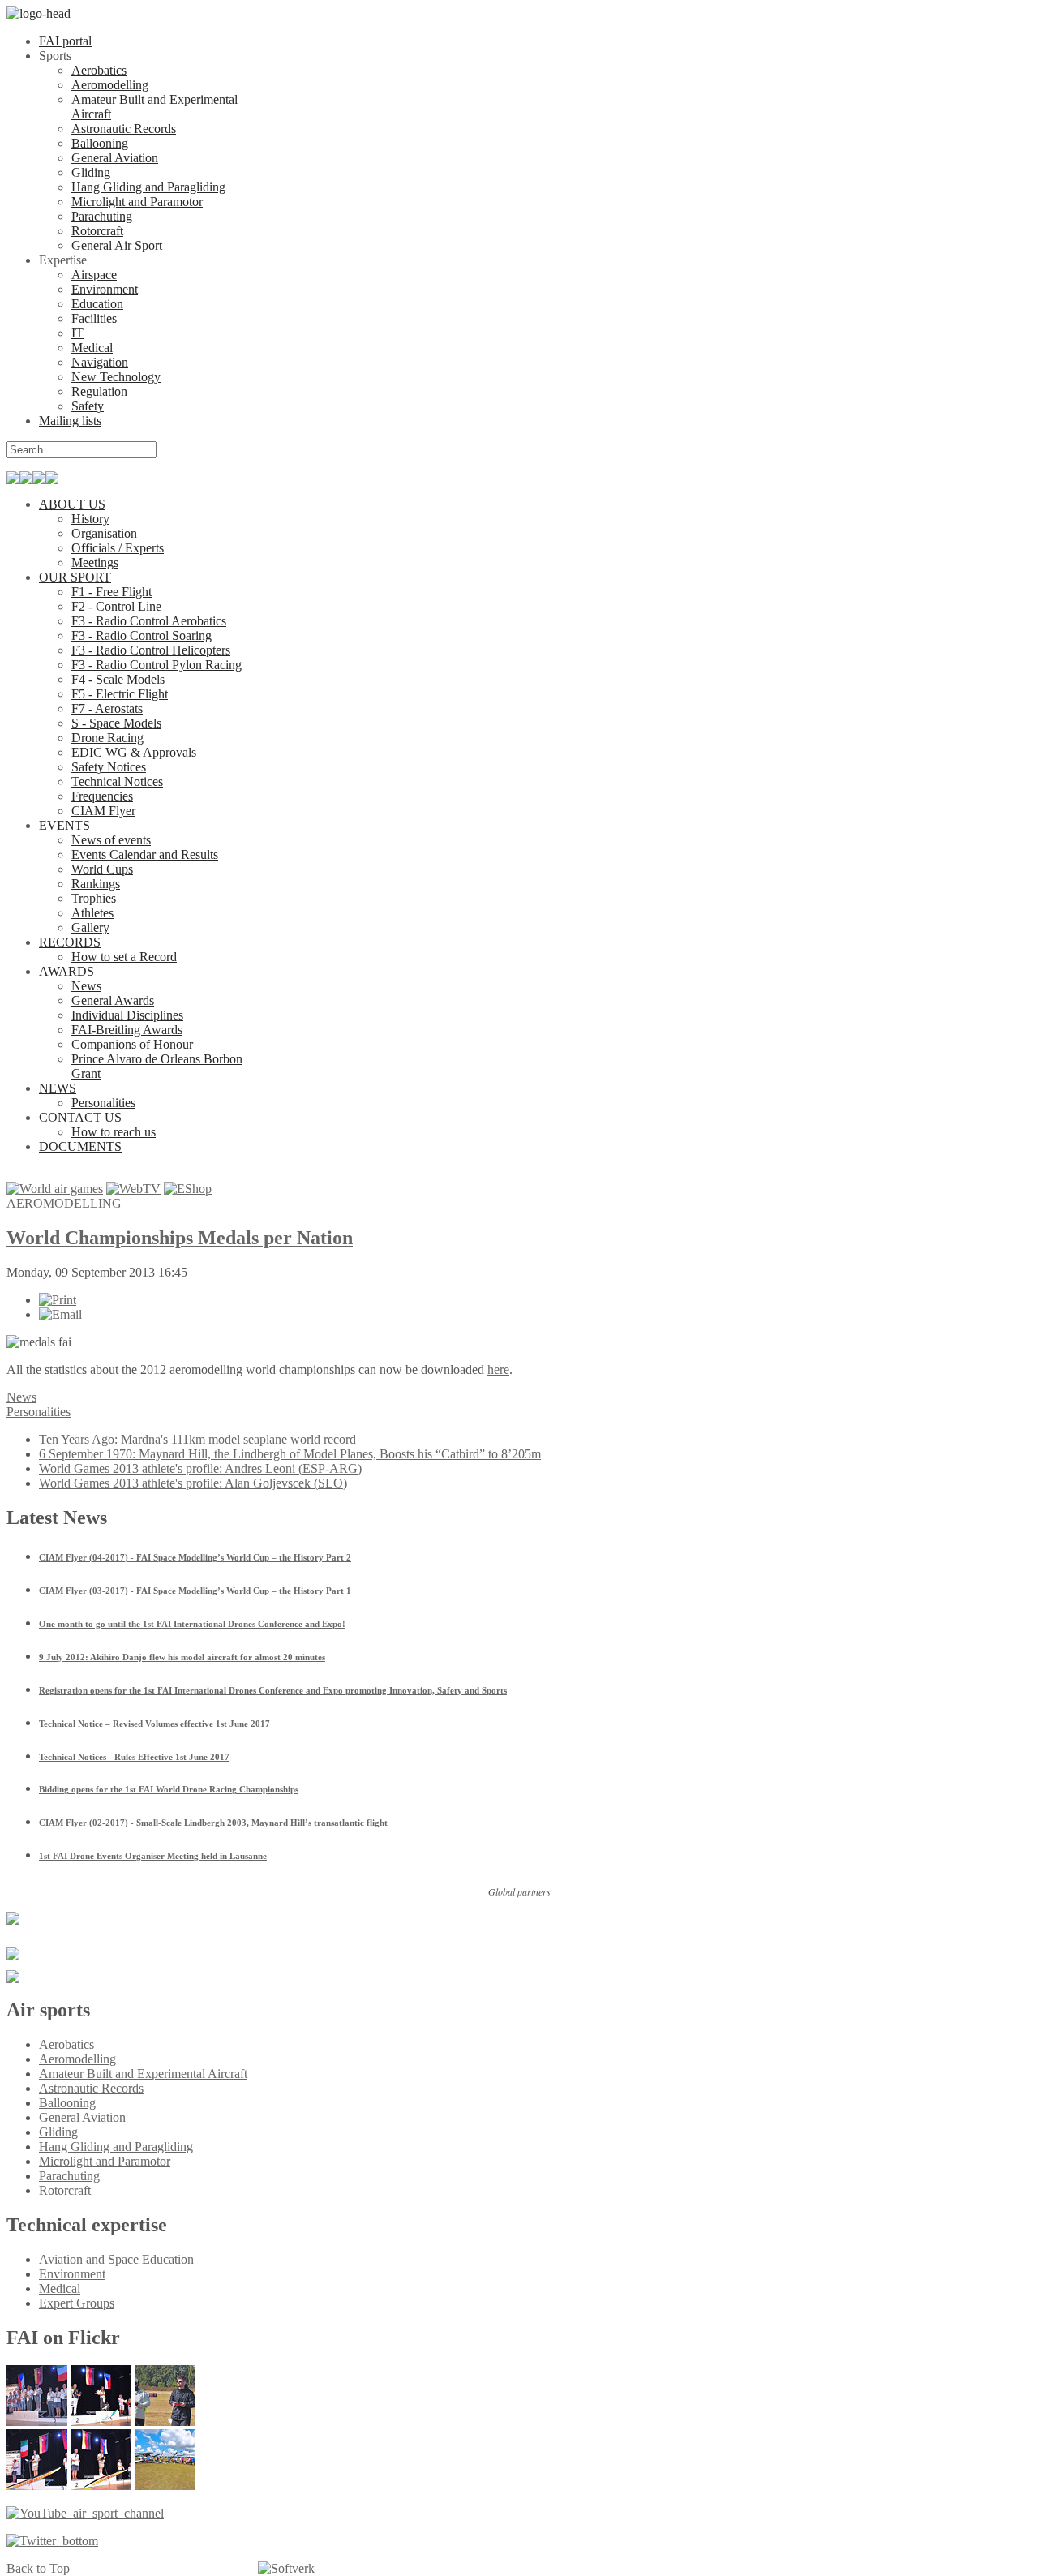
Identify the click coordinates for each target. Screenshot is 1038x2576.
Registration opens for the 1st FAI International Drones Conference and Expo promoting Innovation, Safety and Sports (273, 1690)
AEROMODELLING (64, 1203)
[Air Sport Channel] (85, 2513)
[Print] (58, 1300)
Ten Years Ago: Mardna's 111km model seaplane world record (197, 1439)
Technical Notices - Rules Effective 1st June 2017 (134, 1757)
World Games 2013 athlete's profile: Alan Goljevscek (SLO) (193, 1483)
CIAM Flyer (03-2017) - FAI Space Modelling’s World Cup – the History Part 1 (195, 1591)
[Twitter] (52, 2541)
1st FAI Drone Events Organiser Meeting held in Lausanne (153, 1856)
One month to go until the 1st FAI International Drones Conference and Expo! (192, 1624)
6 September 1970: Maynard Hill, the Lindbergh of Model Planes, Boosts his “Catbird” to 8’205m (290, 1454)
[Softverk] (286, 2569)
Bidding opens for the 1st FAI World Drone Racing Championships (169, 1789)
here (498, 1370)
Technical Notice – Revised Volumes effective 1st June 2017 (154, 1724)
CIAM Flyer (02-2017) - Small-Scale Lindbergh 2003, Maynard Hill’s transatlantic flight (213, 1823)
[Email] (60, 1314)
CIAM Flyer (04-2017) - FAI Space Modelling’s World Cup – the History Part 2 (195, 1557)
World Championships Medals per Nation (180, 1238)
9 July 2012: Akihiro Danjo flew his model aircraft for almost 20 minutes (182, 1657)
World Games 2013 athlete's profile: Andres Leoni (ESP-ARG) (200, 1468)
